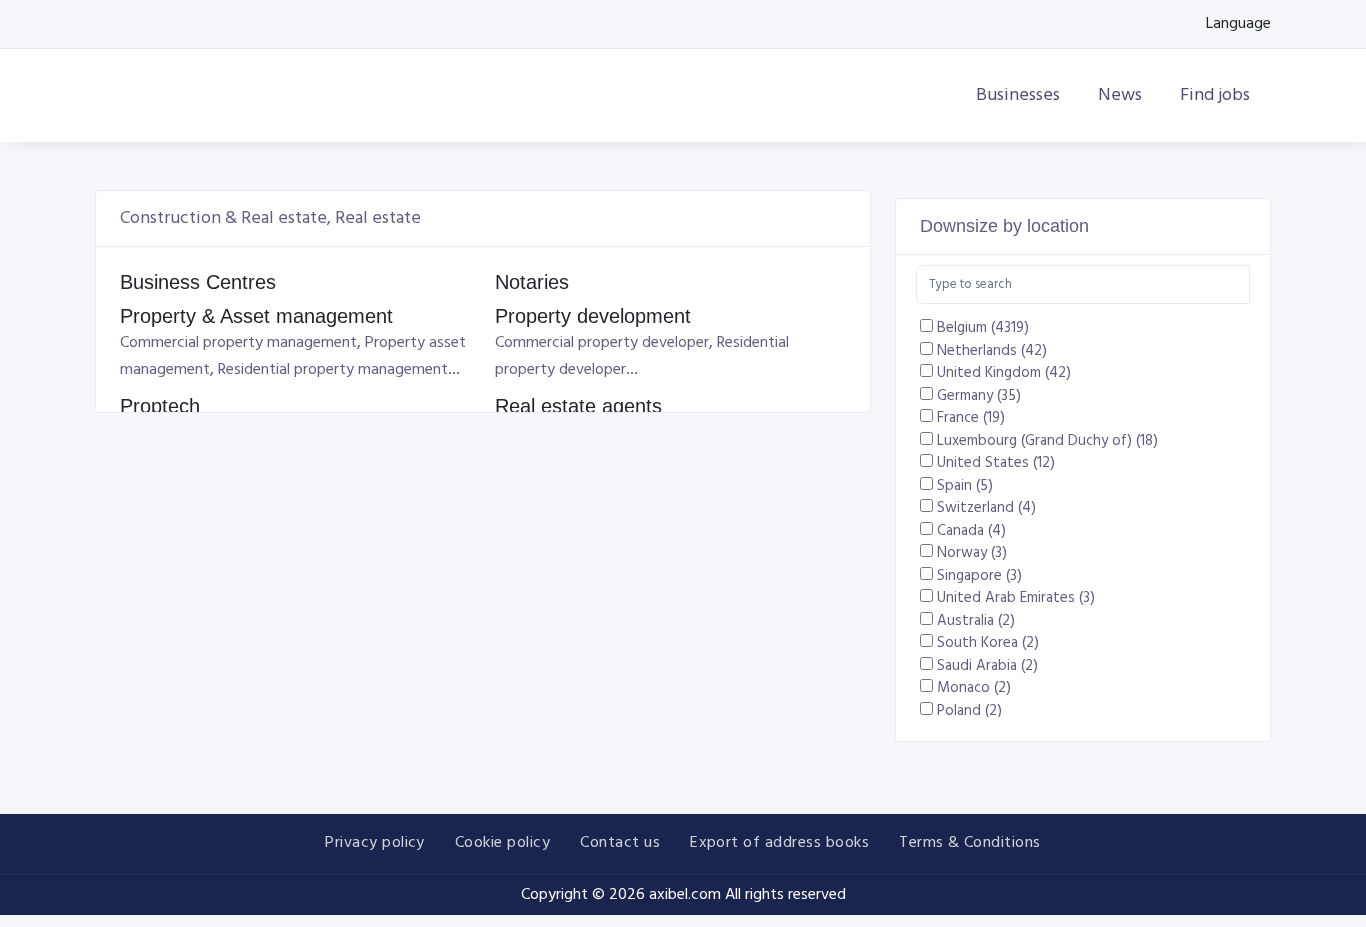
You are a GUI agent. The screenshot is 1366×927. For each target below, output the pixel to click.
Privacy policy (375, 843)
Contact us (620, 843)
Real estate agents (578, 406)
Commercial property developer (602, 343)
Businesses (1020, 95)
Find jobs (1217, 95)
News (1122, 95)
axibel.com (685, 895)
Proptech (160, 406)
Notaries (532, 282)
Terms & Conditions (970, 843)
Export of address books (779, 843)
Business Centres (198, 282)
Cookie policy (502, 843)
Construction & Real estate (223, 218)
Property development (593, 316)
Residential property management (333, 370)
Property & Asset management (256, 316)
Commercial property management (238, 343)
